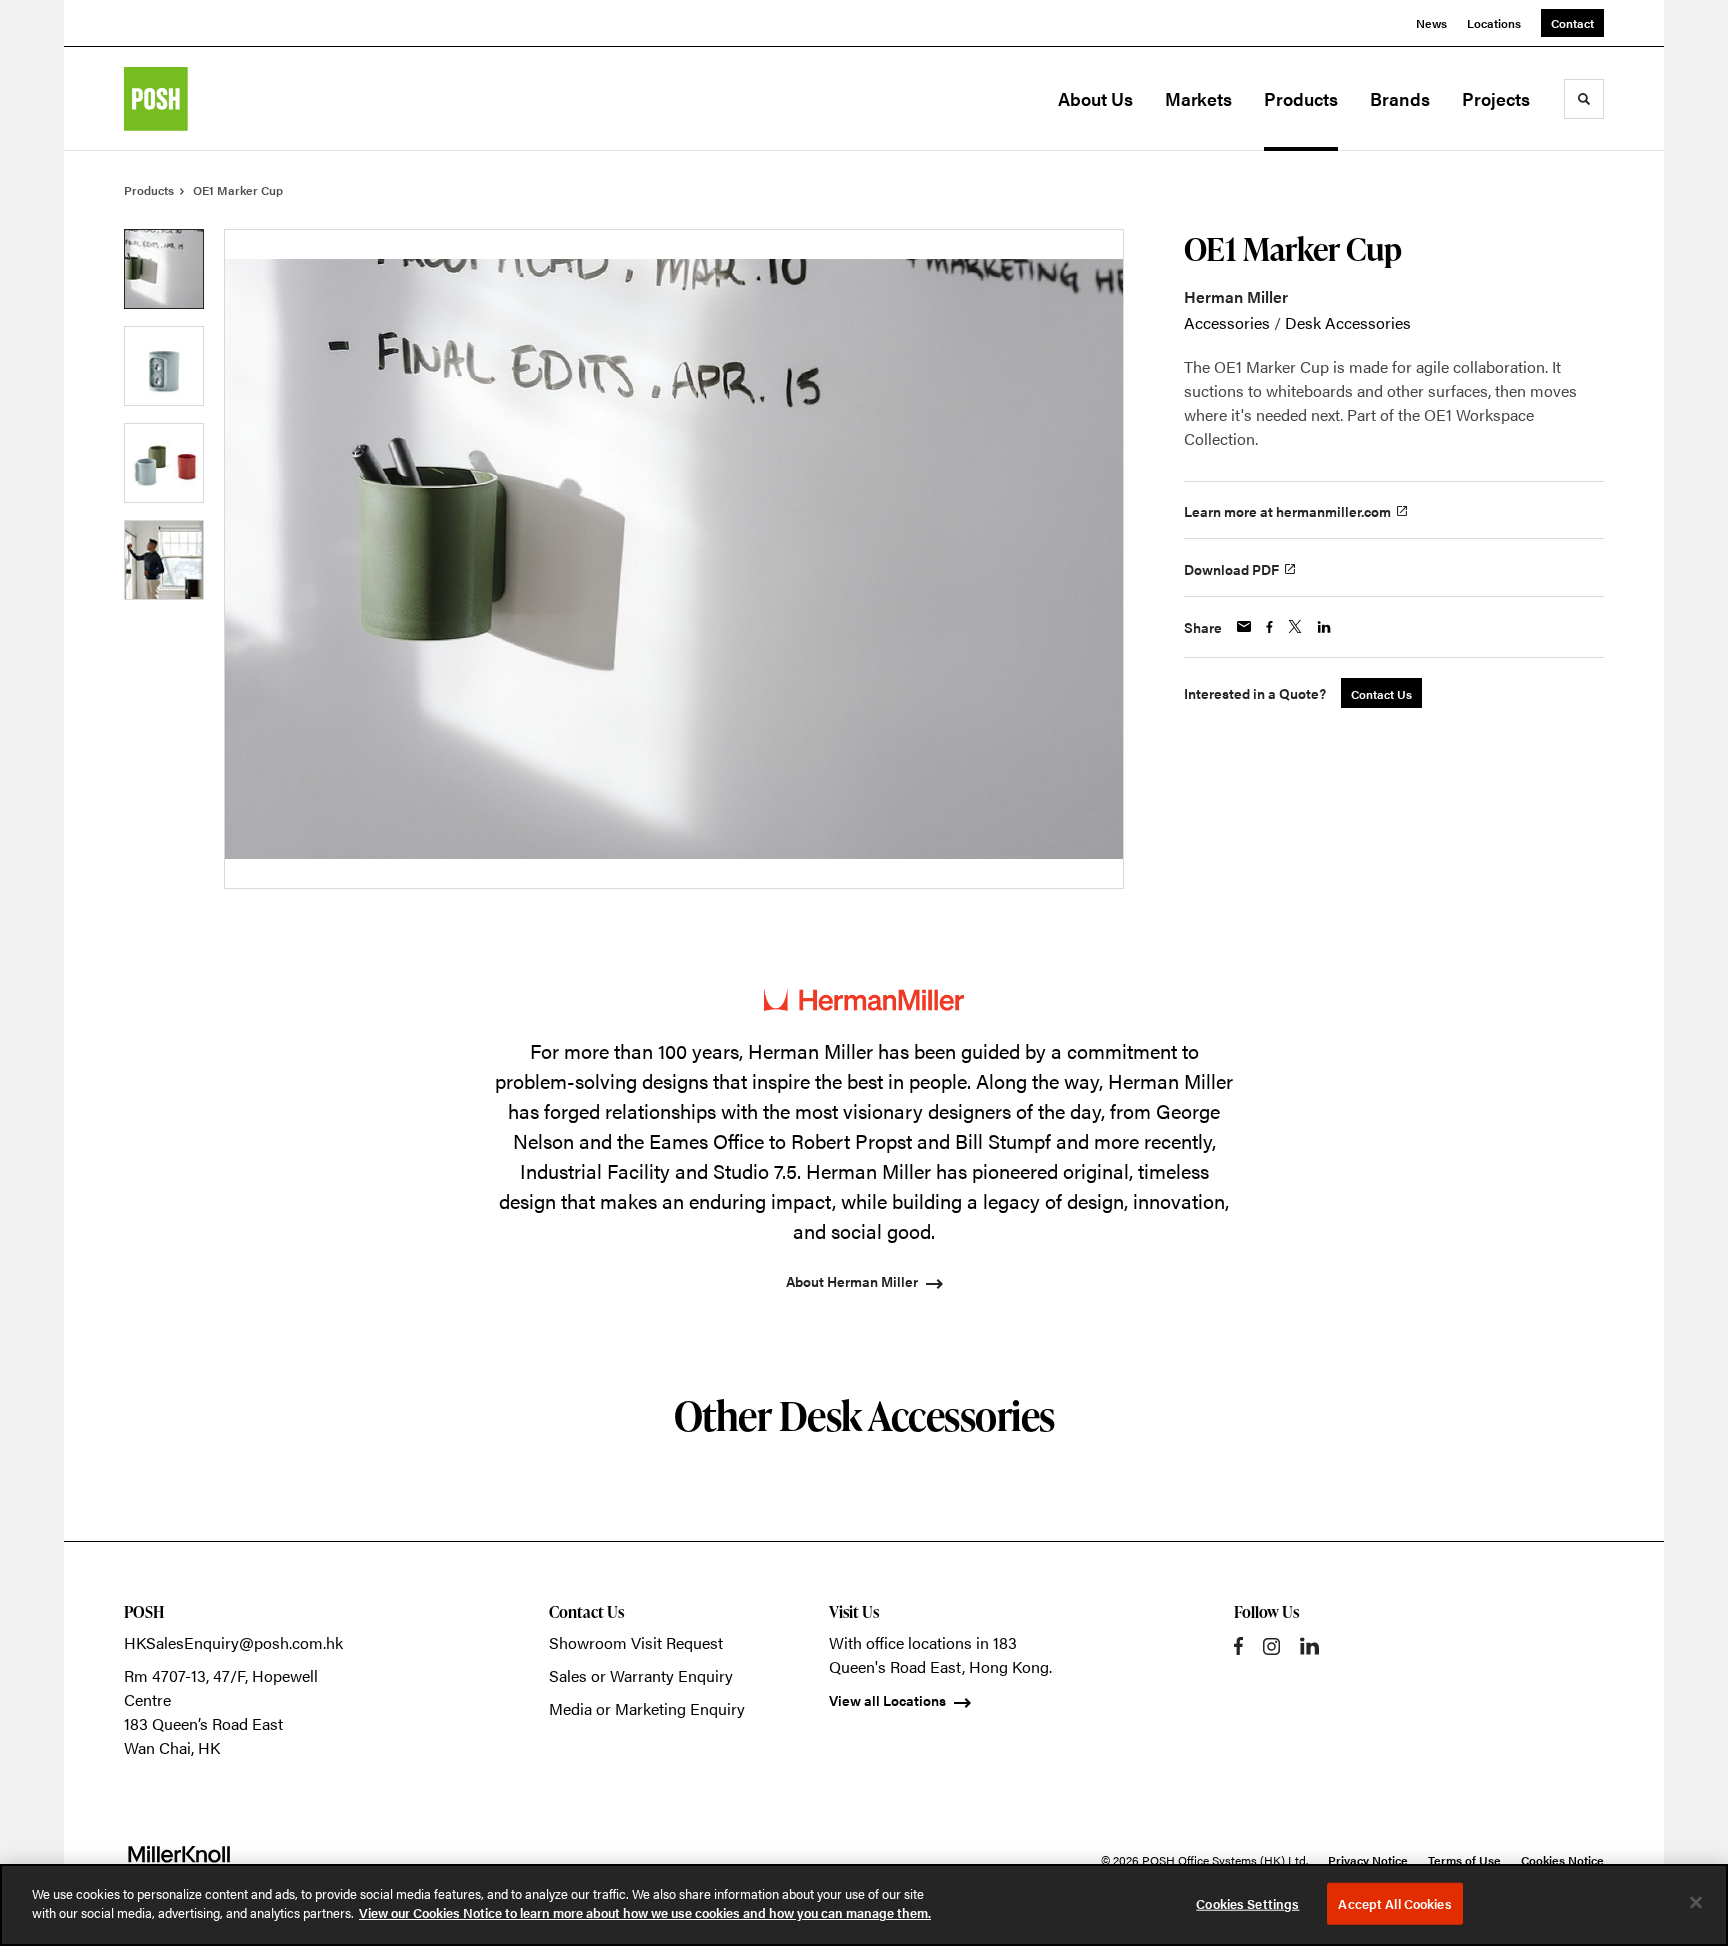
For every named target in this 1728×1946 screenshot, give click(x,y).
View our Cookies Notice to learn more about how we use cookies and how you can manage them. (645, 1912)
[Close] (1696, 1902)
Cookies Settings (1247, 1903)
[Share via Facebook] (1269, 627)
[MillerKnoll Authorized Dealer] (179, 1860)
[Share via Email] (1244, 626)
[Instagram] (1271, 1646)
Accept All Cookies (1394, 1903)
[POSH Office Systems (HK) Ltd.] (224, 99)
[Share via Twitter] (1295, 626)
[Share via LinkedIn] (1324, 627)
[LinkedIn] (1309, 1646)
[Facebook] (1238, 1646)
